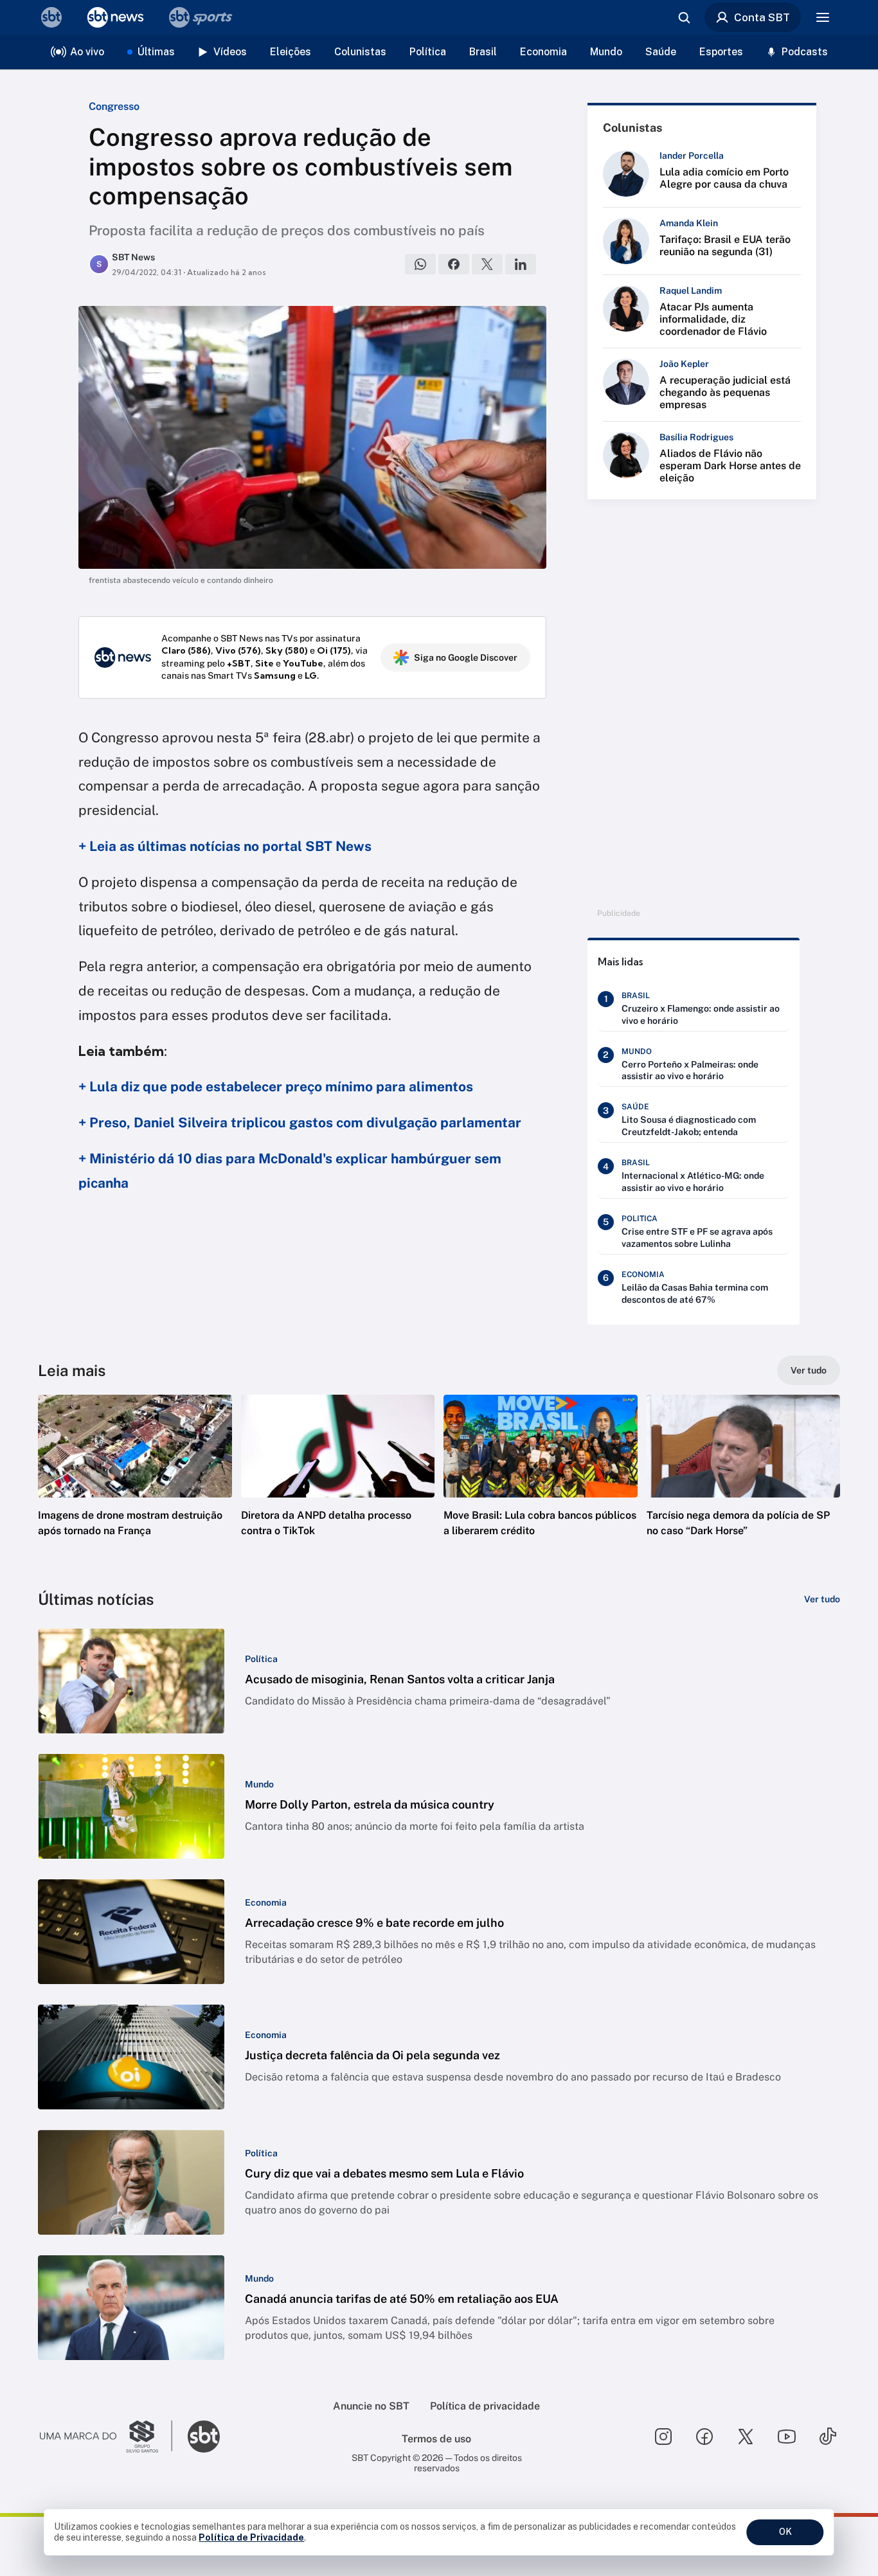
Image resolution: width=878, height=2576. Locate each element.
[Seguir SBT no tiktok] (828, 2437)
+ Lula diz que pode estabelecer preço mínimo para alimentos (276, 1087)
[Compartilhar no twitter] (487, 264)
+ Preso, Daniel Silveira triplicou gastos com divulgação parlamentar (300, 1123)
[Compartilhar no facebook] (454, 264)
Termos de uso (436, 2439)
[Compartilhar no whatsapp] (420, 264)
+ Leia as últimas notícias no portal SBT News (225, 846)
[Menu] (823, 17)
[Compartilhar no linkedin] (521, 264)
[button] (135, 1485)
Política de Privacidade (251, 2537)
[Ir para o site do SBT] (204, 2437)
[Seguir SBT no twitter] (746, 2437)
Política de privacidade (485, 2406)
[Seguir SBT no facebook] (704, 2437)
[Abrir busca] (684, 17)
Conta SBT (762, 17)
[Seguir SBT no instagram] (663, 2437)
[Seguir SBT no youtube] (787, 2437)
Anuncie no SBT (371, 2406)
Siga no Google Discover (466, 657)
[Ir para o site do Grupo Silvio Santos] (106, 2437)
